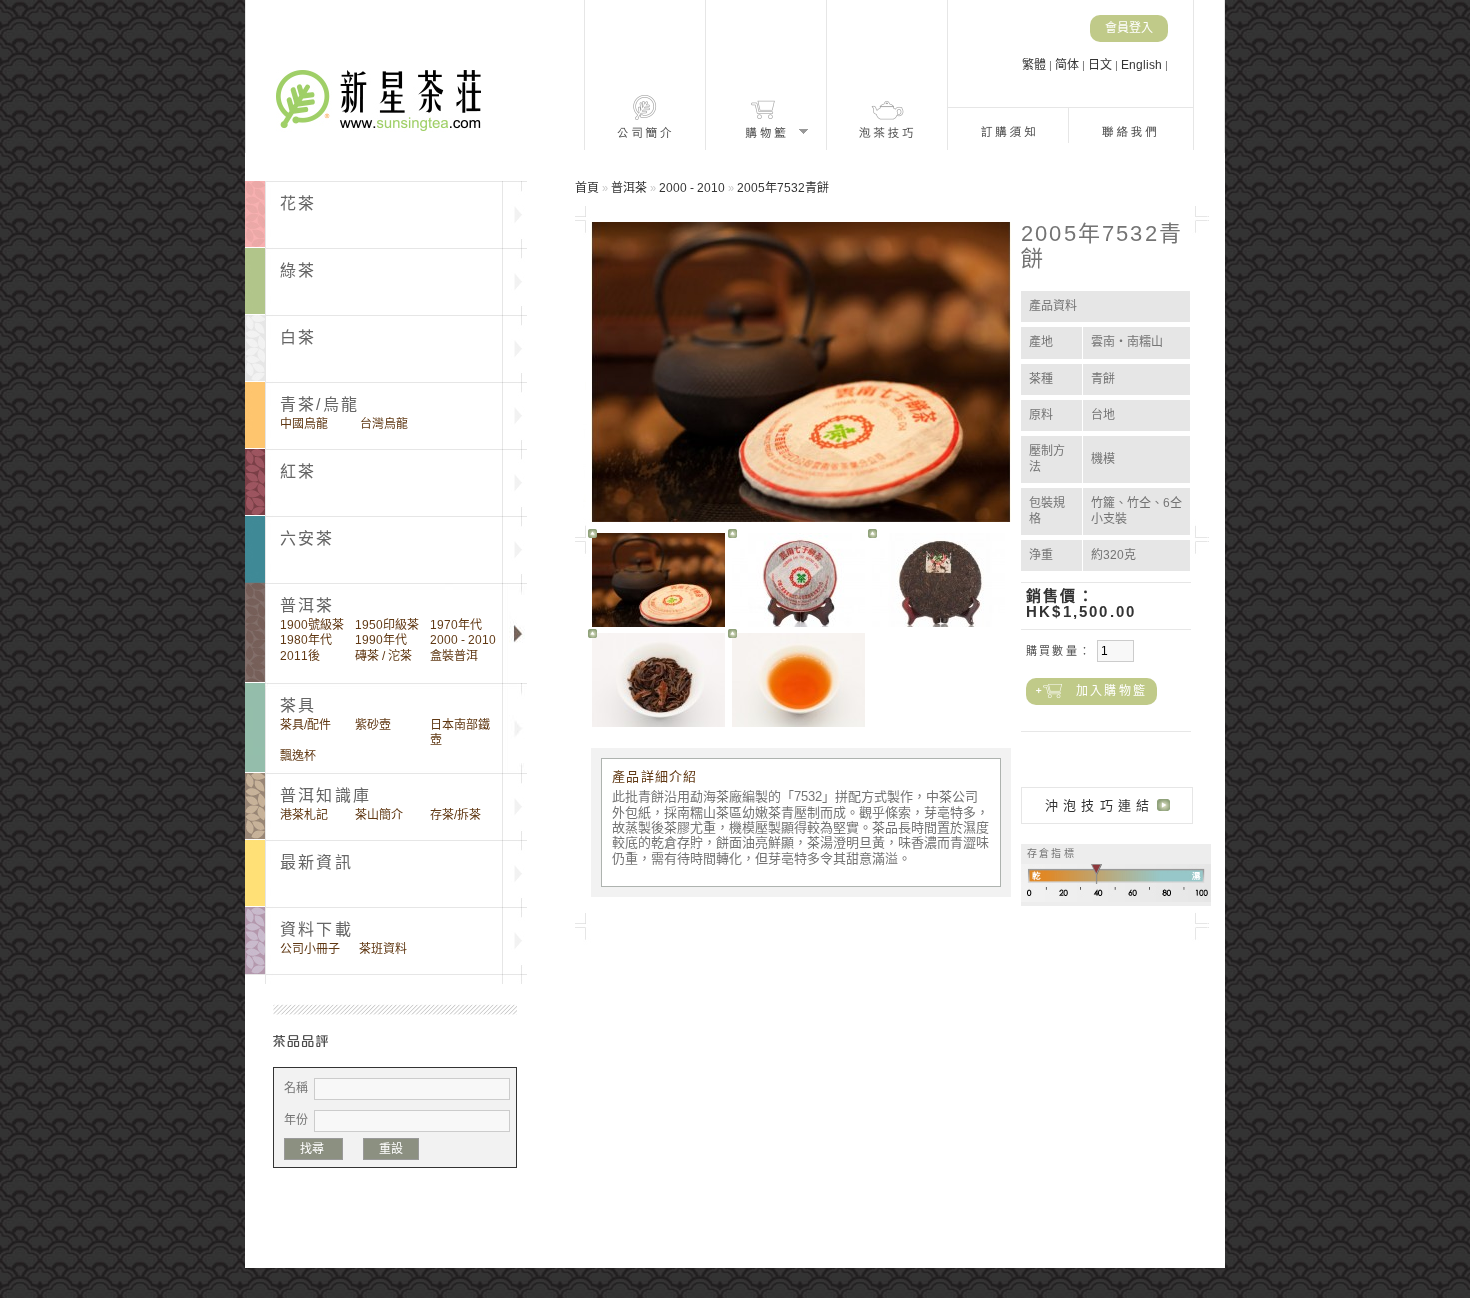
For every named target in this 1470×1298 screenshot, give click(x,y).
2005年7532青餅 (783, 188)
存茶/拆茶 (455, 815)
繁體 (1035, 65)
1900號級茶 (312, 625)
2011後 (300, 656)
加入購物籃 (1111, 691)
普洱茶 (629, 188)
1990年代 (381, 640)
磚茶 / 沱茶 (383, 656)
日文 (1101, 65)
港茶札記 (304, 815)
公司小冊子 (310, 949)
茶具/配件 (305, 725)
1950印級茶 (387, 625)
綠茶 (298, 270)
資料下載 (316, 929)
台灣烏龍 (384, 424)
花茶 (298, 203)
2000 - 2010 (463, 640)
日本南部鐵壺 (460, 732)
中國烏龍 (304, 424)
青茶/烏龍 (319, 404)
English (1143, 65)
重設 (391, 1149)
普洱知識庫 (325, 795)
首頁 (587, 188)
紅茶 (298, 471)
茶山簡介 (379, 815)
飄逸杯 (298, 756)
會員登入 (1129, 28)
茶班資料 (383, 949)
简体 (1068, 65)
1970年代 (456, 625)
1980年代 (306, 640)
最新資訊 (316, 862)
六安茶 (307, 538)
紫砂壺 (373, 725)
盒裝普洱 (454, 656)
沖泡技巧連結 (1099, 805)
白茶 (298, 337)
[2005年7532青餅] (658, 580)
